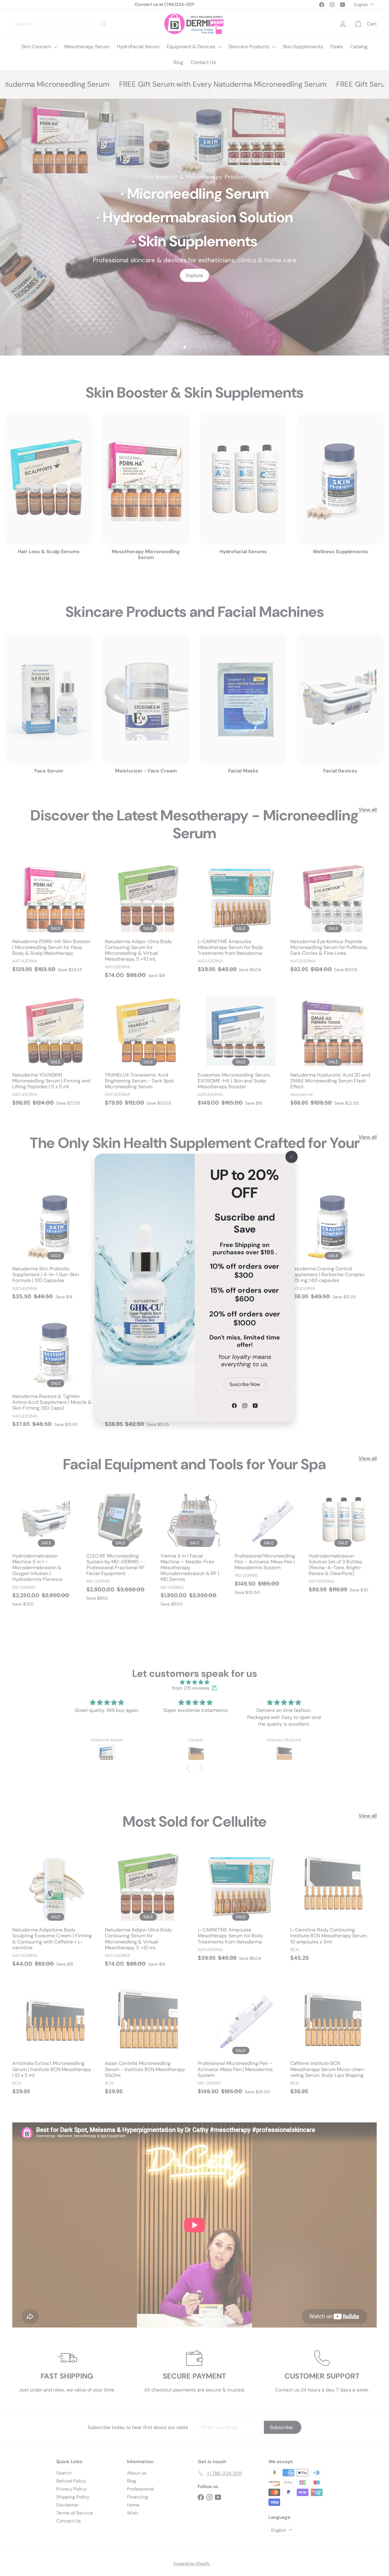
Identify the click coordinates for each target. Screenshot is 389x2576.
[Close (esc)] (292, 1157)
